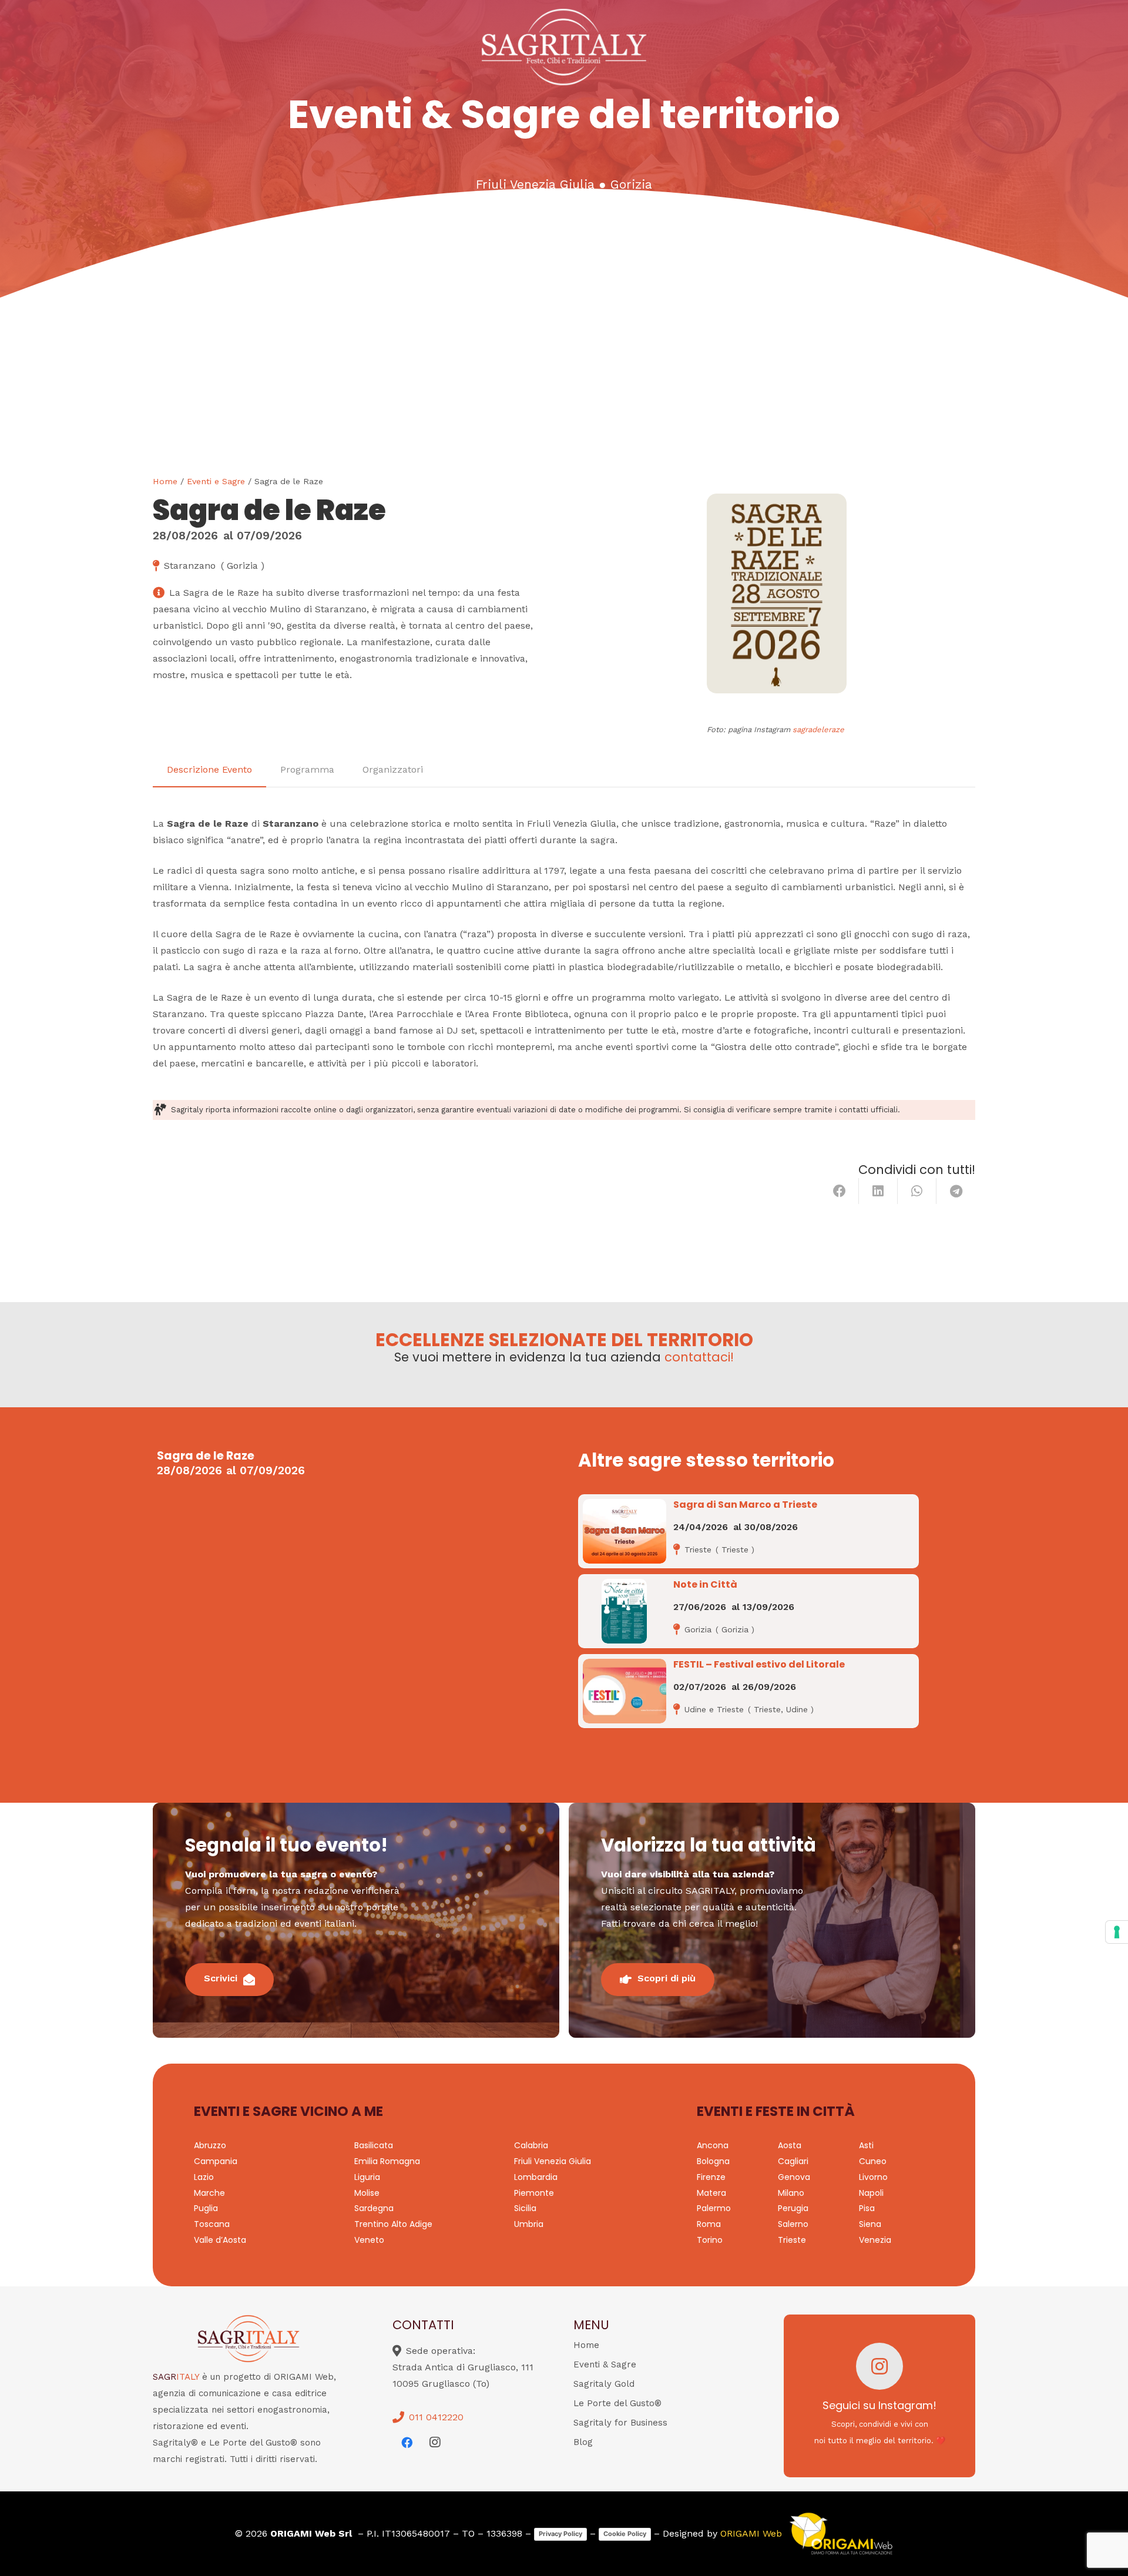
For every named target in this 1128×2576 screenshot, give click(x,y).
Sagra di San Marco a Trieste (745, 1505)
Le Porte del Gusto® (617, 2403)
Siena (870, 2224)
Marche (209, 2193)
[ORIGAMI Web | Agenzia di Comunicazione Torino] (841, 2534)
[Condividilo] (840, 1191)
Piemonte (534, 2193)
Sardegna (374, 2208)
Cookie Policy (625, 2534)
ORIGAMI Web (751, 2533)
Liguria (367, 2177)
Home (165, 481)
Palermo (714, 2208)
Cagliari (793, 2161)
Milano (791, 2193)
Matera (711, 2193)
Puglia (206, 2208)
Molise (367, 2193)
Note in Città (705, 1584)
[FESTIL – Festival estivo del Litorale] (625, 1691)
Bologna (713, 2161)
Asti (866, 2145)
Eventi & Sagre (605, 2364)
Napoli (871, 2193)
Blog (583, 2442)
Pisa (867, 2208)
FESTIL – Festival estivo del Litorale (759, 1664)
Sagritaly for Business (620, 2423)
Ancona (713, 2145)
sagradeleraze (818, 729)
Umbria (529, 2224)
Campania (216, 2161)
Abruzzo (210, 2145)
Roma (709, 2224)
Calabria (531, 2145)
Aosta (790, 2145)
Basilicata (374, 2145)
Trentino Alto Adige (393, 2224)
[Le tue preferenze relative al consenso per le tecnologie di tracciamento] (1117, 1932)
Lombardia (536, 2177)
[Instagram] (435, 2443)
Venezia (875, 2240)
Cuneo (873, 2161)
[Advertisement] (564, 387)
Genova (794, 2177)
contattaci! (699, 1357)
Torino (710, 2240)
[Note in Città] (624, 1611)
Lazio (204, 2177)
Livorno (873, 2177)
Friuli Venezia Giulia (535, 185)
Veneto (369, 2240)
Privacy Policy (560, 2534)
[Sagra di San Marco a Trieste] (625, 1531)
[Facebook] (407, 2443)
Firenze (711, 2177)
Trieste (792, 2240)
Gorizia (631, 185)
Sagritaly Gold (604, 2384)
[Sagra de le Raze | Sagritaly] (777, 593)
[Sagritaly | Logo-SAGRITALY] (564, 47)
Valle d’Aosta (220, 2240)
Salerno (793, 2224)
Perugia (793, 2208)
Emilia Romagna (387, 2161)
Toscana (212, 2224)
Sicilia (525, 2208)
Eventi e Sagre (216, 481)
